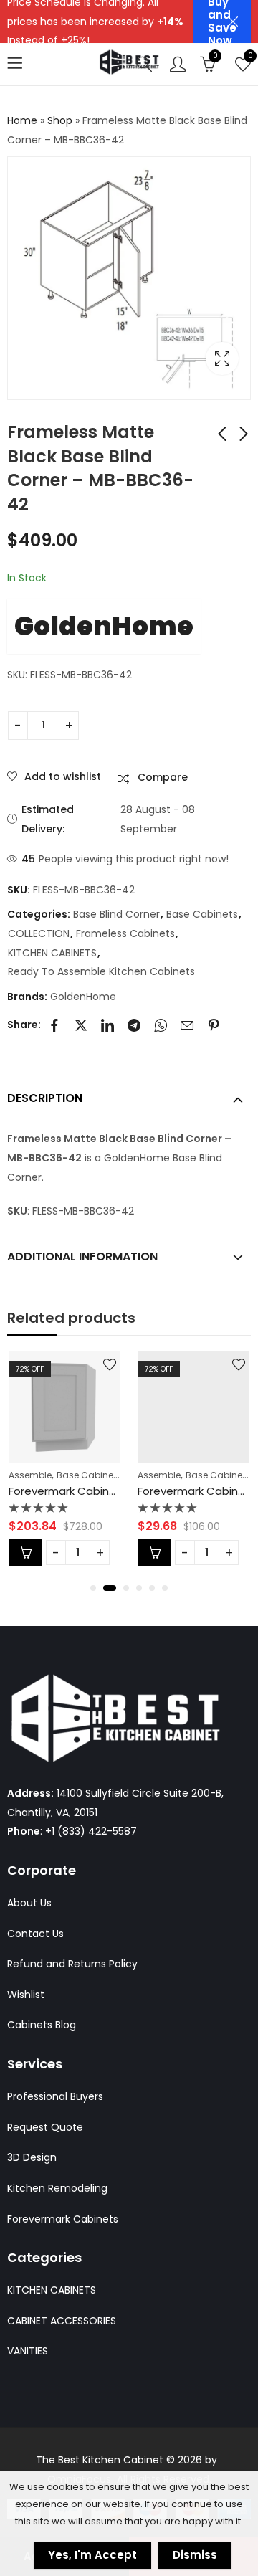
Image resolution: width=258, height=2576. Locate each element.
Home (22, 120)
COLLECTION (39, 933)
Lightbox (222, 358)
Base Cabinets (202, 914)
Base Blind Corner (116, 914)
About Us (29, 1903)
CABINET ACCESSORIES (62, 2321)
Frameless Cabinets (125, 933)
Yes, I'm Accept (92, 2555)
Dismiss (195, 2555)
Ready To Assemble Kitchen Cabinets (101, 971)
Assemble (75, 1475)
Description (45, 1098)
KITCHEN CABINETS (52, 953)
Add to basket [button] (70, 1552)
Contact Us (35, 1934)
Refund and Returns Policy (72, 1964)
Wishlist (26, 1995)
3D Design (32, 2157)
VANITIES (28, 2351)
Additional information (82, 1256)
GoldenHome (104, 626)
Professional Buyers (55, 2096)
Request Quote (45, 2127)
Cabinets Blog (42, 2025)
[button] (93, 1588)
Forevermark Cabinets (63, 2219)
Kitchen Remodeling (57, 2188)
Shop (60, 120)
